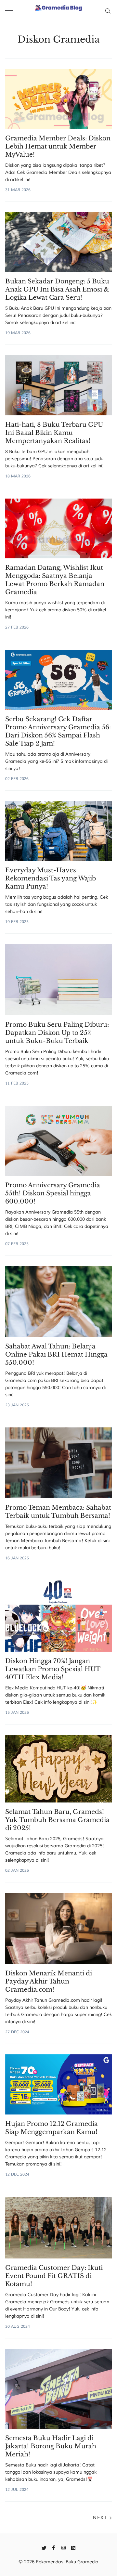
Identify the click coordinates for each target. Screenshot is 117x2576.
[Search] (108, 10)
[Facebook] (54, 2547)
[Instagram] (64, 2547)
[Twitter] (44, 2547)
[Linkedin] (73, 2547)
